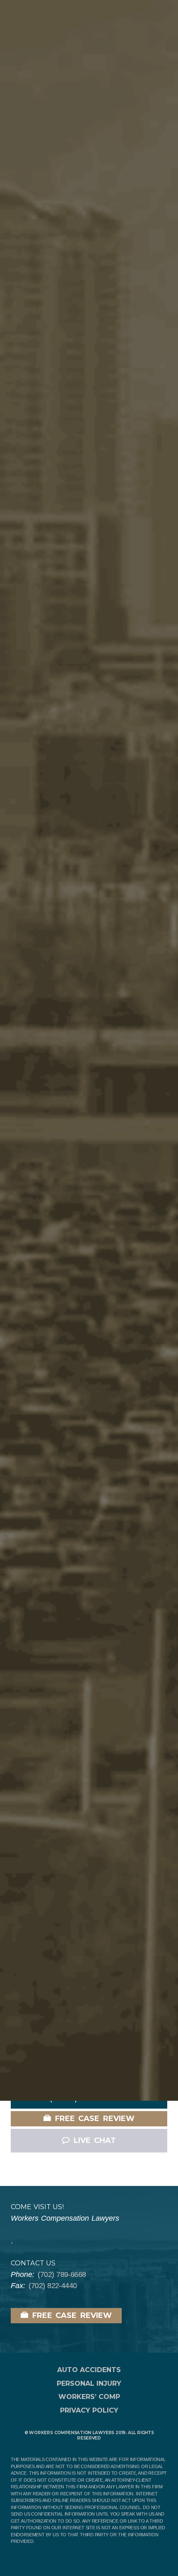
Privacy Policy (89, 2410)
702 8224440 (53, 2286)
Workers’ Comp (89, 2397)
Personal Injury (89, 2383)
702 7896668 (62, 2274)
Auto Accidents (89, 2370)
